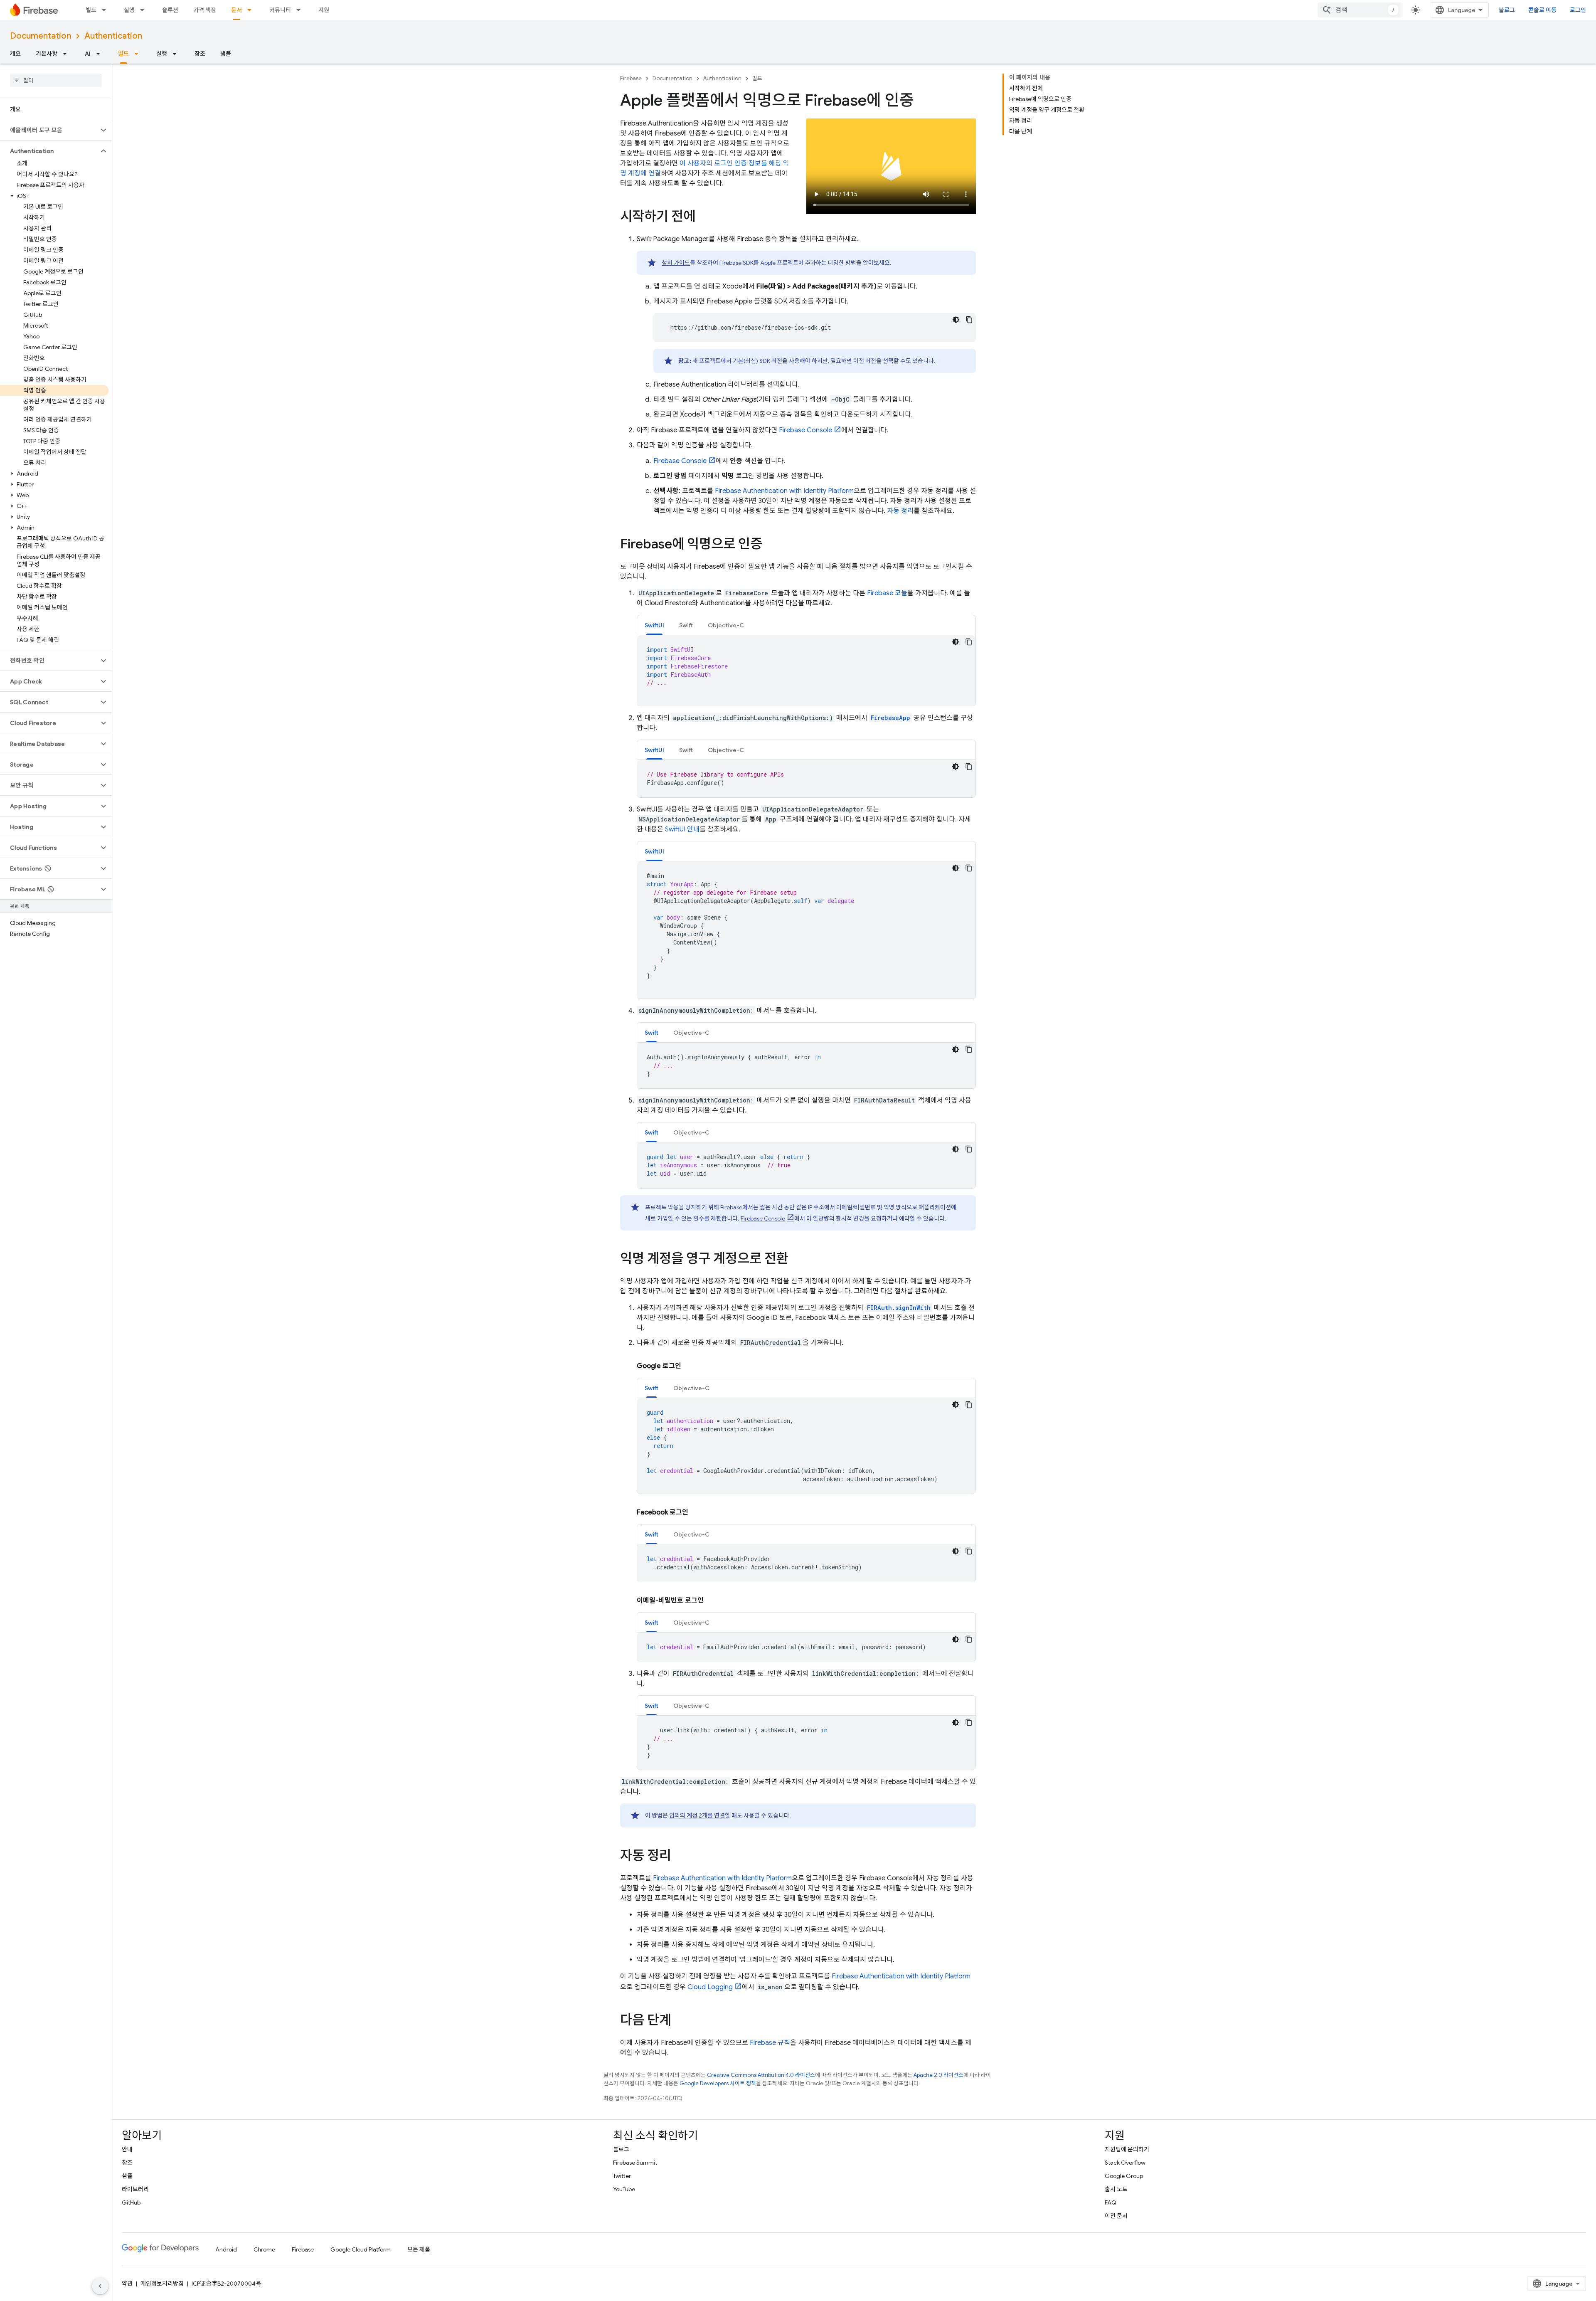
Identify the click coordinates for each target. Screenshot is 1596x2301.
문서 (236, 10)
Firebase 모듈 (887, 593)
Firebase (631, 78)
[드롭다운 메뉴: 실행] (145, 10)
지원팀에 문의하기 (1127, 2149)
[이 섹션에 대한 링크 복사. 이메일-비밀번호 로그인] (712, 1601)
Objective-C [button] (726, 625)
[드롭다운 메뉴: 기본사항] (67, 54)
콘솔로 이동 (1542, 10)
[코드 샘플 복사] (969, 320)
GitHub (131, 2202)
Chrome (264, 2249)
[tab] (654, 625)
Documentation (41, 36)
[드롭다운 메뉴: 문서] (252, 10)
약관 (127, 2284)
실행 (129, 10)
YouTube (624, 2189)
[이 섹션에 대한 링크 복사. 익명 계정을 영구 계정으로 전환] (797, 1260)
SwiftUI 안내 (682, 829)
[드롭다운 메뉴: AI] (101, 54)
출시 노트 (1116, 2189)
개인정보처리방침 (162, 2284)
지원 (324, 10)
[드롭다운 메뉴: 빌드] (106, 10)
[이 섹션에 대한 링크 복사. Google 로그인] (690, 1366)
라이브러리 (135, 2189)
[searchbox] (56, 80)
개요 (15, 54)
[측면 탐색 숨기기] (100, 2286)
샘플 (226, 54)
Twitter (622, 2176)
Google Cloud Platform (361, 2249)
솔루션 (170, 10)
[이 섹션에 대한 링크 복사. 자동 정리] (680, 1857)
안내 (127, 2149)
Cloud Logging (710, 1987)
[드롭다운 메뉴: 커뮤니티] (301, 10)
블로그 (1507, 10)
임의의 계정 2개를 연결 (697, 1815)
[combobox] (1360, 10)
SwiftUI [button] (654, 625)
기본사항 (47, 54)
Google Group (1124, 2176)
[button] (49, 130)
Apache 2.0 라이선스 (938, 2075)
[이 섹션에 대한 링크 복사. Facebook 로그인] (697, 1512)
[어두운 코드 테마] (956, 320)
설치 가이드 (676, 263)
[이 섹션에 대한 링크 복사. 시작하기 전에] (704, 217)
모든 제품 (419, 2249)
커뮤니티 (280, 10)
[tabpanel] (806, 671)
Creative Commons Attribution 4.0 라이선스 (761, 2075)
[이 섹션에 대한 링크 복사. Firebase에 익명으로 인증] (771, 545)
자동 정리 (900, 511)
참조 (200, 54)
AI (88, 54)
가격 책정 (205, 10)
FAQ (1111, 2202)
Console (805, 430)
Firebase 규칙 (770, 2043)
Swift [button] (686, 625)
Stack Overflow (1125, 2163)
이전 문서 (1116, 2216)
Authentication (113, 36)
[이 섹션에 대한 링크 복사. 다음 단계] (680, 2021)
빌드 (91, 10)
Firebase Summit (635, 2163)
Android (226, 2249)
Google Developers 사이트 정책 (718, 2083)
